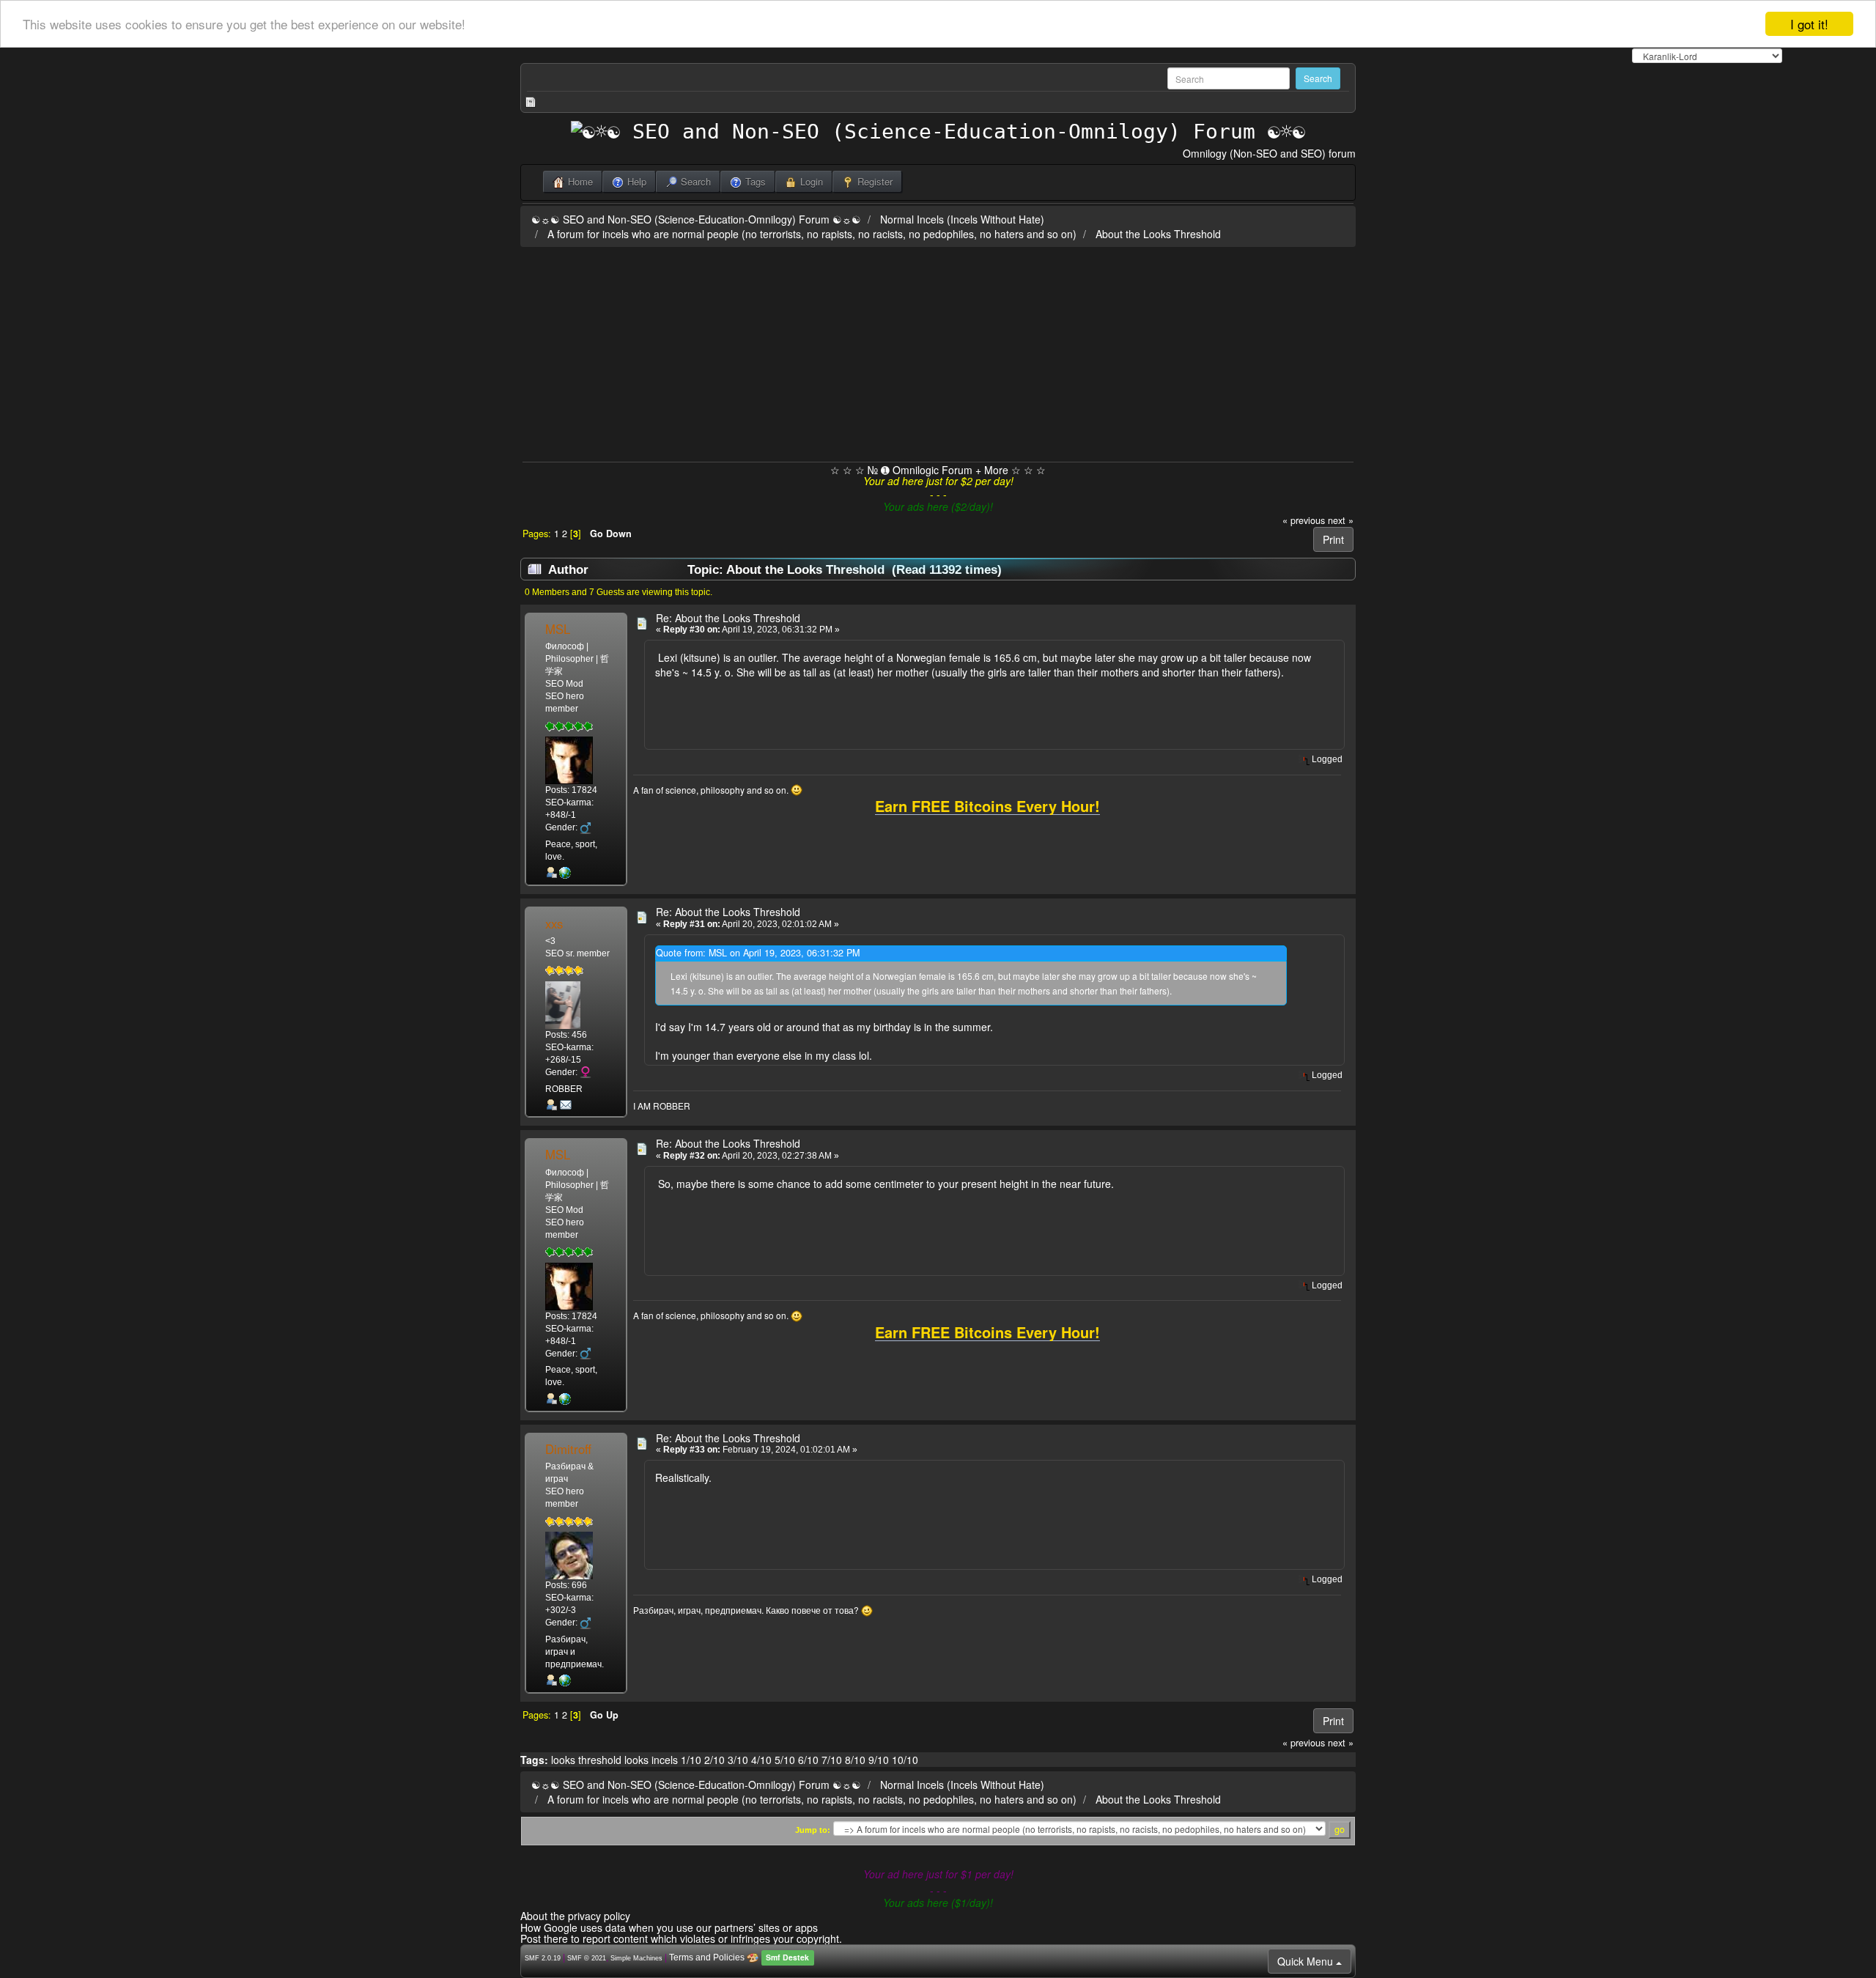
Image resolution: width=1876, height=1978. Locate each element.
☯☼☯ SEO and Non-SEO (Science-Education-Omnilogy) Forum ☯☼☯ (696, 219)
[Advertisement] (938, 352)
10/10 (905, 1760)
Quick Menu (1307, 1961)
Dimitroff (568, 1449)
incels (665, 1760)
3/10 (738, 1760)
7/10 (832, 1760)
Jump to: (813, 1830)
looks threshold (586, 1760)
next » (1341, 520)
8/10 (855, 1760)
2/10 (714, 1760)
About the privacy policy (575, 1916)
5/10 (785, 1760)
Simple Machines (636, 1958)
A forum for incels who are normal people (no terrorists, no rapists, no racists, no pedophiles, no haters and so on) (812, 234)
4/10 (761, 1760)
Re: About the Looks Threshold (728, 618)
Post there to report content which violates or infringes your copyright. (681, 1938)
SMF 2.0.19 (543, 1958)
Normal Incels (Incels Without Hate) (962, 219)
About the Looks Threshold (1158, 234)
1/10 (691, 1760)
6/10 (808, 1760)
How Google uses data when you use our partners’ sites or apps (669, 1927)
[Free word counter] (565, 873)
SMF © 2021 (587, 1958)
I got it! (1809, 24)
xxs (554, 923)
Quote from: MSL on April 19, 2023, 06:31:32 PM (758, 953)
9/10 (879, 1760)
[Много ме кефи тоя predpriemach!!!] (565, 1680)
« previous (1304, 520)
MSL (558, 629)
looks (636, 1760)
